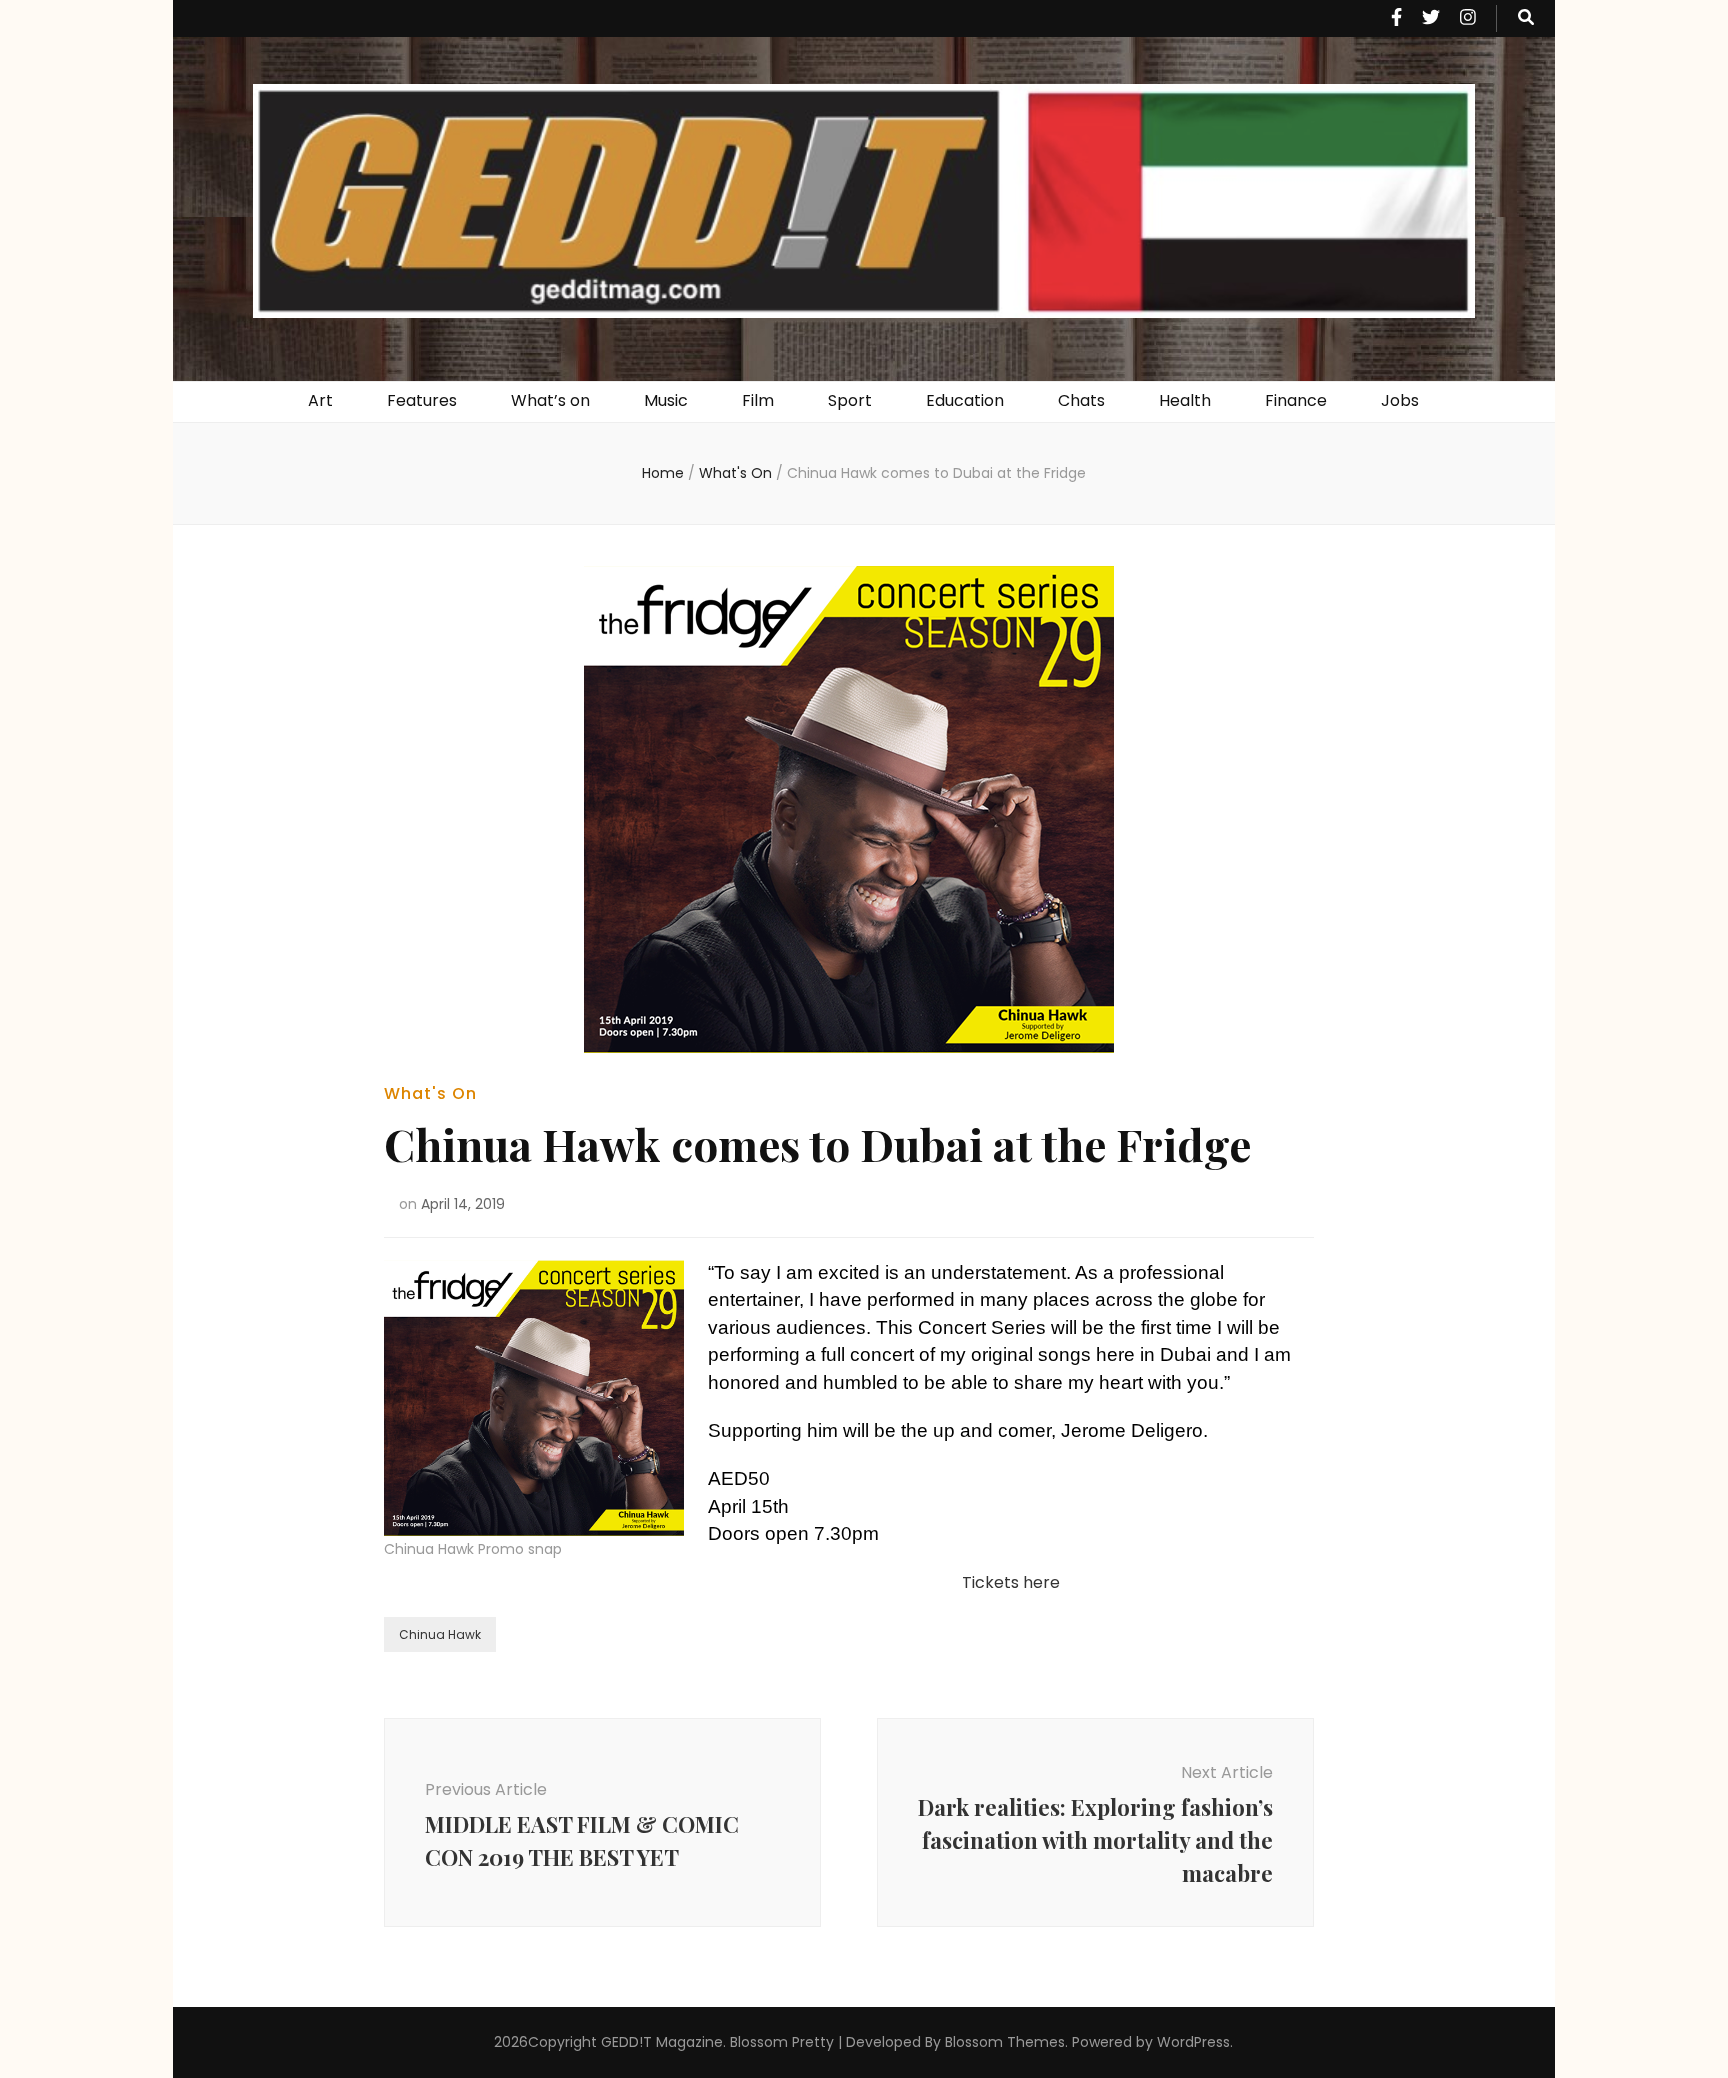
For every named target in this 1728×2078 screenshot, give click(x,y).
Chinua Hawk (440, 1634)
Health (1185, 400)
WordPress (1193, 2042)
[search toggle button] (1526, 18)
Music (666, 400)
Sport (850, 400)
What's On (430, 1093)
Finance (1296, 400)
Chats (1081, 400)
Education (965, 400)
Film (758, 400)
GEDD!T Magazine (662, 2042)
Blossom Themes (1005, 2042)
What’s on (550, 400)
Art (320, 400)
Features (422, 400)
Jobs (1400, 400)
